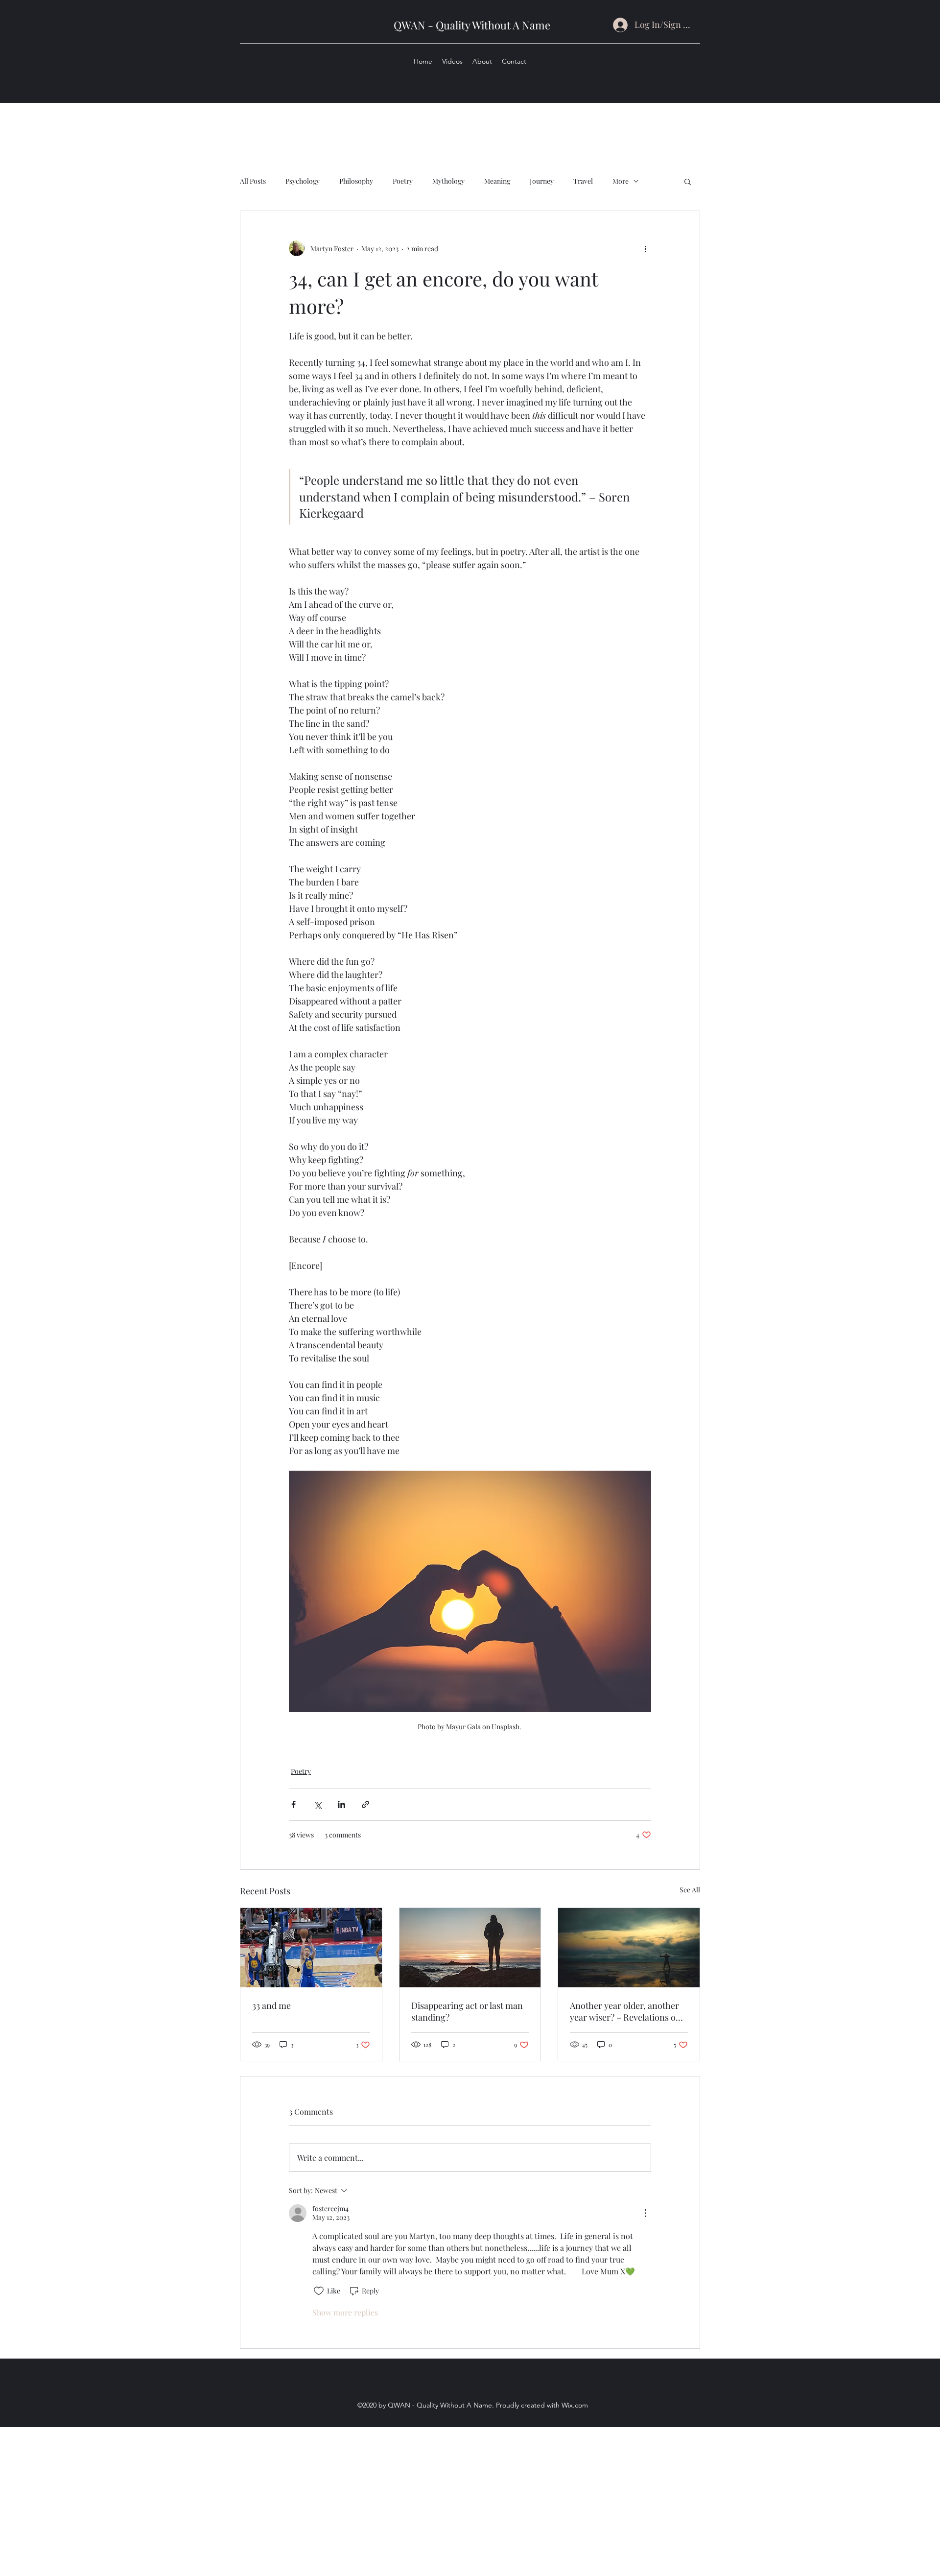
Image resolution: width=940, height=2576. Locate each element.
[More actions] (645, 248)
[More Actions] (645, 2213)
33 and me (271, 2005)
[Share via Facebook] (294, 1804)
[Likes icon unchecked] (319, 2291)
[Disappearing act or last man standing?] (470, 1948)
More (621, 181)
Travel (583, 181)
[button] (688, 181)
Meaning (497, 181)
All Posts (253, 181)
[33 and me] (311, 1948)
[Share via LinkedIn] (341, 1804)
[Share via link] (365, 1804)
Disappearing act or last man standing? (467, 2011)
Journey (542, 181)
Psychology (303, 181)
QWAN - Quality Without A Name (472, 25)
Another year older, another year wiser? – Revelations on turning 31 (625, 2011)
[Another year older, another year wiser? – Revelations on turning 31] (629, 1948)
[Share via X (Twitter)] (317, 1804)
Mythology (448, 181)
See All (690, 1890)
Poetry (403, 181)
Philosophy (356, 181)
